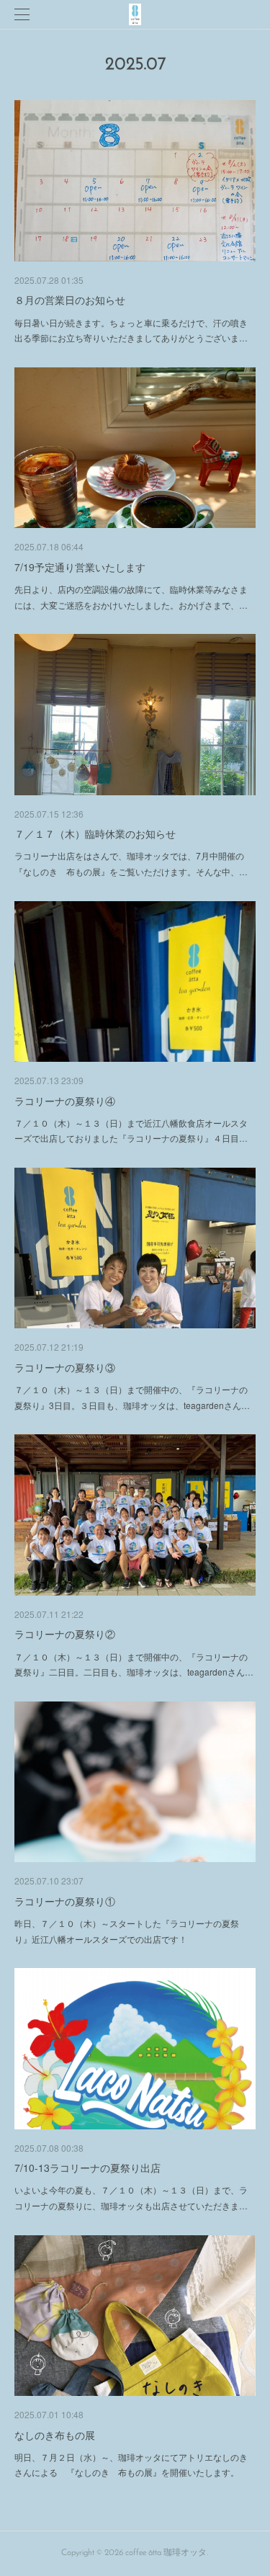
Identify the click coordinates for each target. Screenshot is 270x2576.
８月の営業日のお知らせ (70, 300)
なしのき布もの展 (55, 2435)
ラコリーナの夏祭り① (65, 1901)
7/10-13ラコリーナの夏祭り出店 (87, 2168)
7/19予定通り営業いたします (80, 567)
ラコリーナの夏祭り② (65, 1634)
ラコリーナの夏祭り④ (65, 1101)
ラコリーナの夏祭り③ (65, 1367)
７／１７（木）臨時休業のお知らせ (95, 833)
